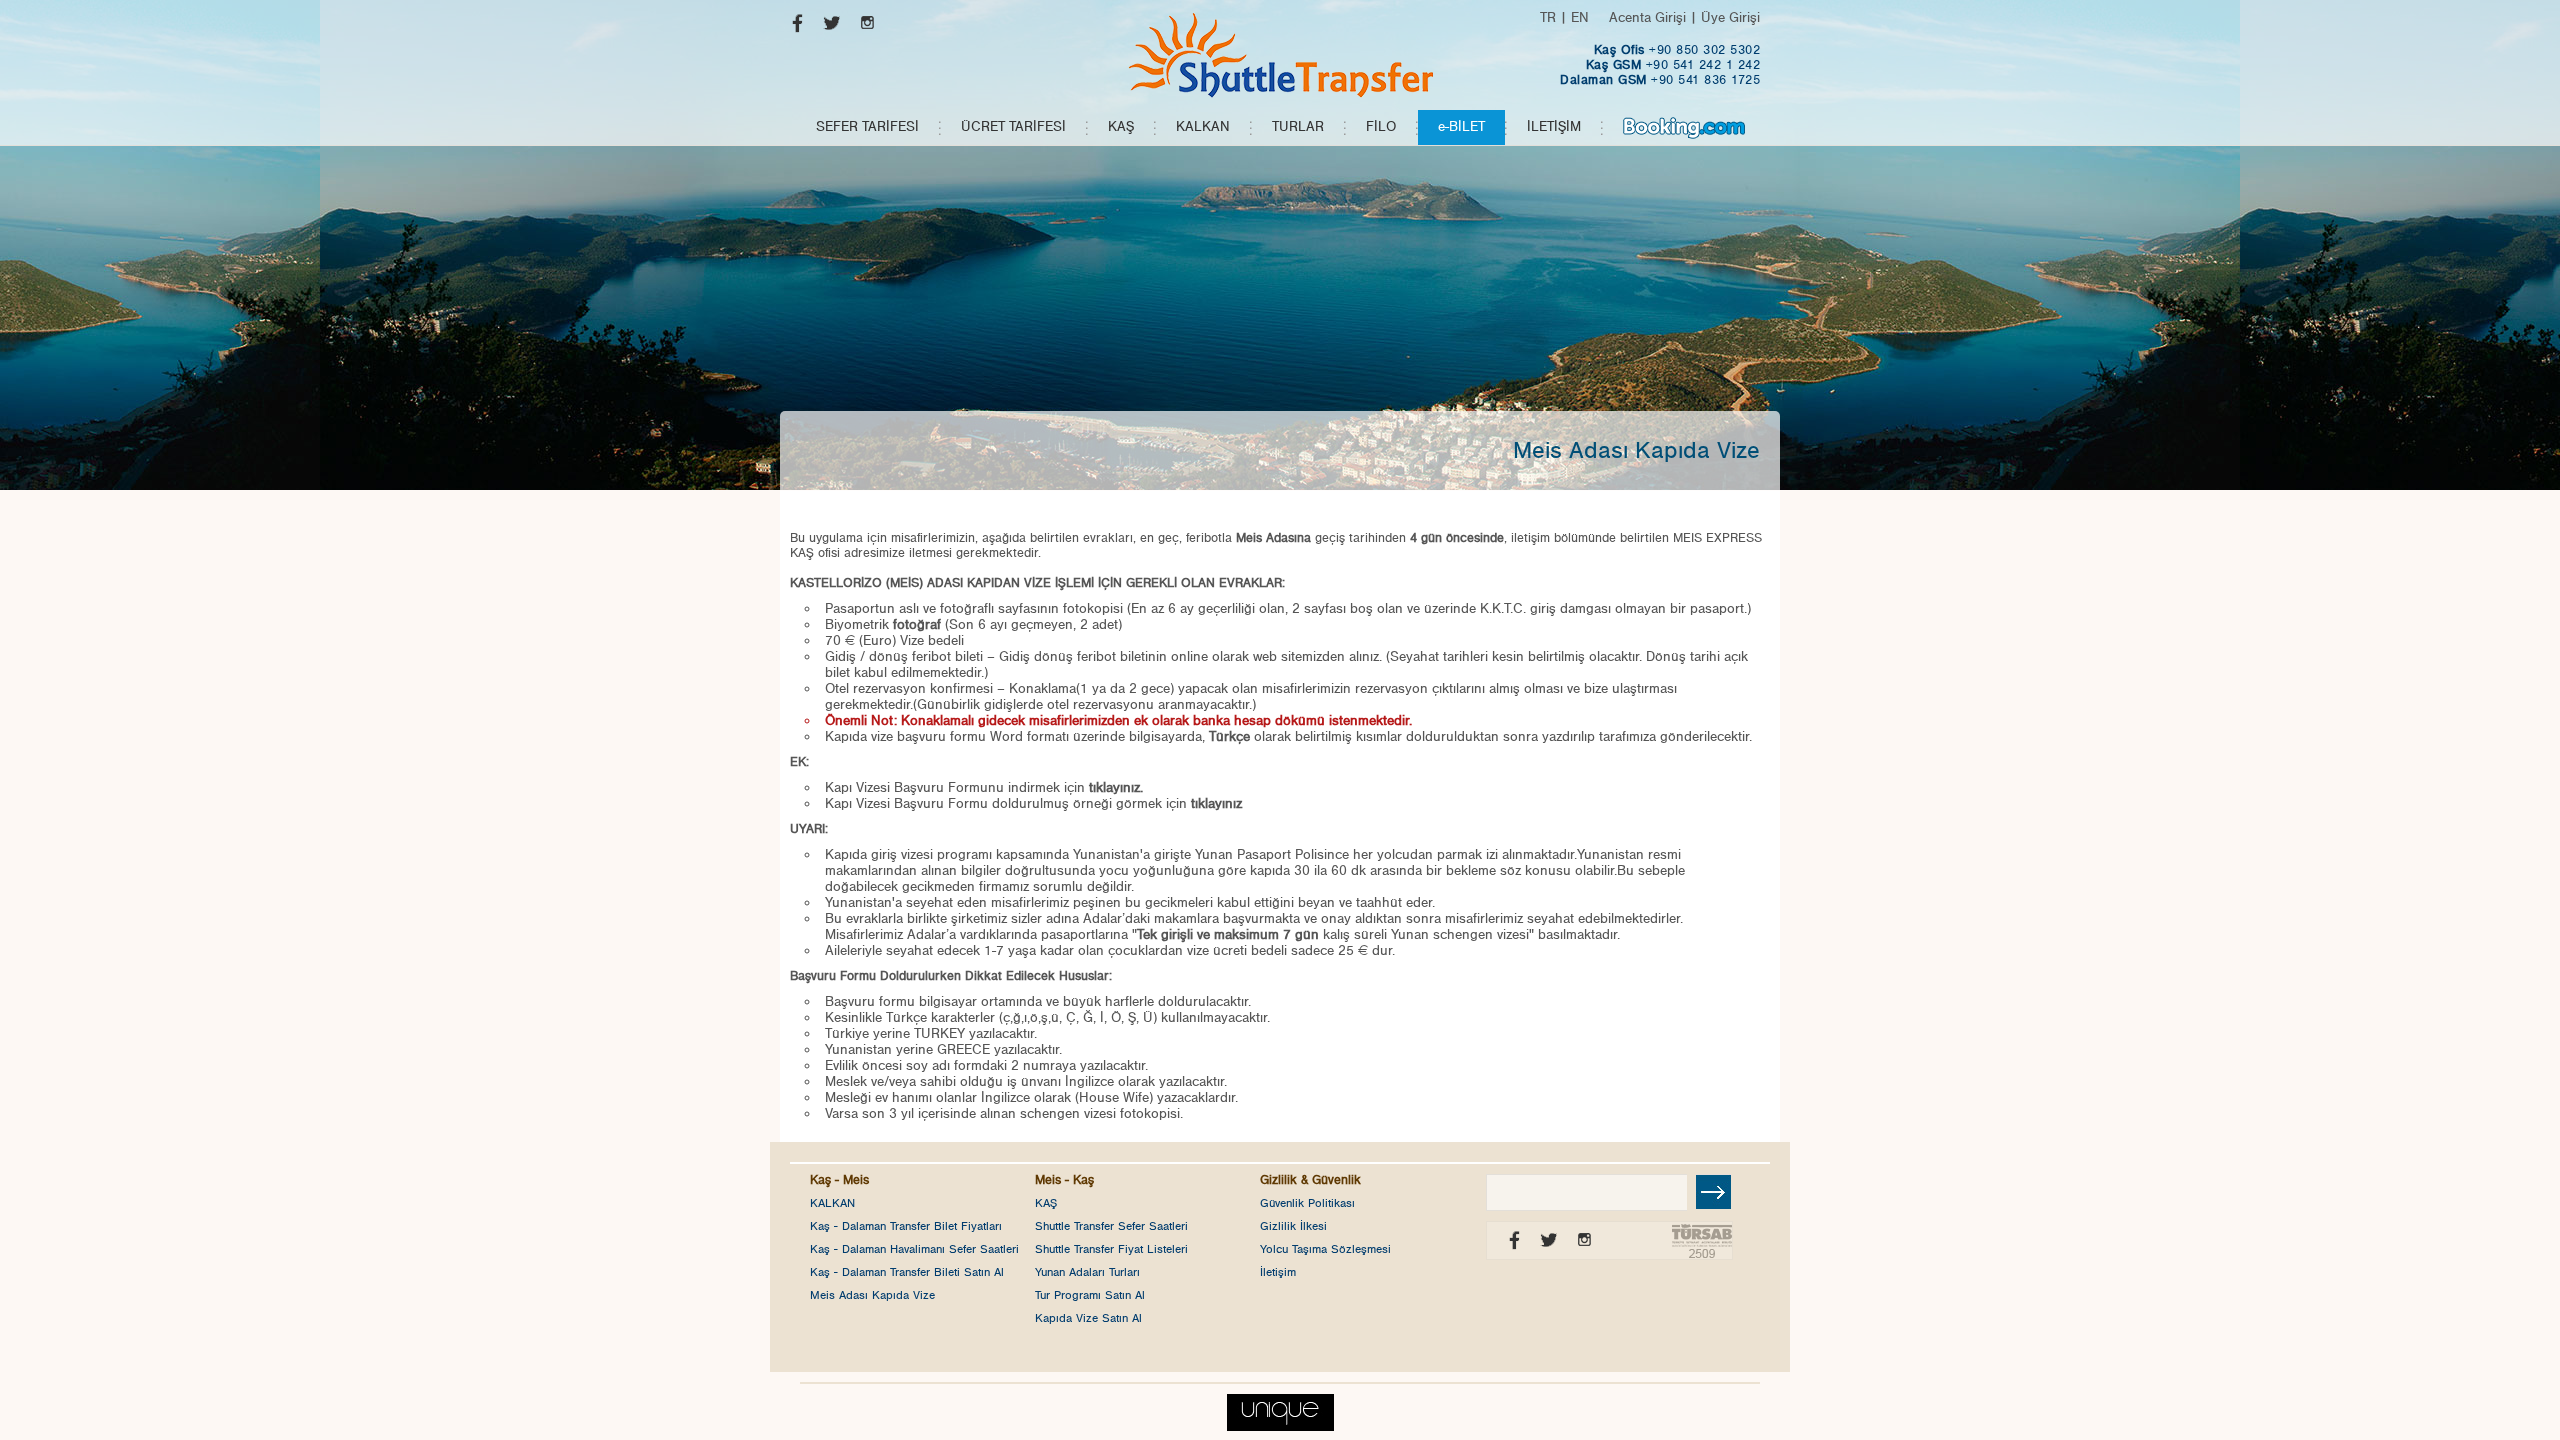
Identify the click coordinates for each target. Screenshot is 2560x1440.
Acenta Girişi (1647, 18)
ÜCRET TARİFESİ (1013, 127)
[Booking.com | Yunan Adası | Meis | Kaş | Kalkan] (1684, 127)
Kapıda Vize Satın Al (1088, 1318)
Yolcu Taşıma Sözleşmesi (1325, 1249)
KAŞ (1121, 127)
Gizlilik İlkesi (1293, 1226)
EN (1580, 18)
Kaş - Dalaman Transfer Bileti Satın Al (907, 1272)
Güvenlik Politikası (1307, 1203)
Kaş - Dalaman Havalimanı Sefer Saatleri (914, 1249)
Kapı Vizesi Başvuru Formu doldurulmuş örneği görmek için (1033, 804)
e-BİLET (1461, 127)
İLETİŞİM (1554, 127)
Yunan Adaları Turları (1087, 1272)
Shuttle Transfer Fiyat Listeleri (1111, 1249)
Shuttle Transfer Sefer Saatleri (1111, 1226)
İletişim (1278, 1272)
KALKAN (1203, 127)
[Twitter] (827, 27)
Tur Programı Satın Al (1090, 1295)
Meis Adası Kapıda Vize (872, 1295)
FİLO (1381, 127)
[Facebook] (792, 27)
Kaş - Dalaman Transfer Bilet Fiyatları (906, 1226)
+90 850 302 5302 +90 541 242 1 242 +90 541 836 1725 (1660, 65)
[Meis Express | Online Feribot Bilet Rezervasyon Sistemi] (1280, 55)
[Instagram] (862, 27)
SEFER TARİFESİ (867, 127)
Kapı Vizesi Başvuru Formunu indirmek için (984, 788)
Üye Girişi (1730, 18)
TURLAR (1298, 127)
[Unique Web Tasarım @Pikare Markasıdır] (1280, 1407)
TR (1548, 18)
